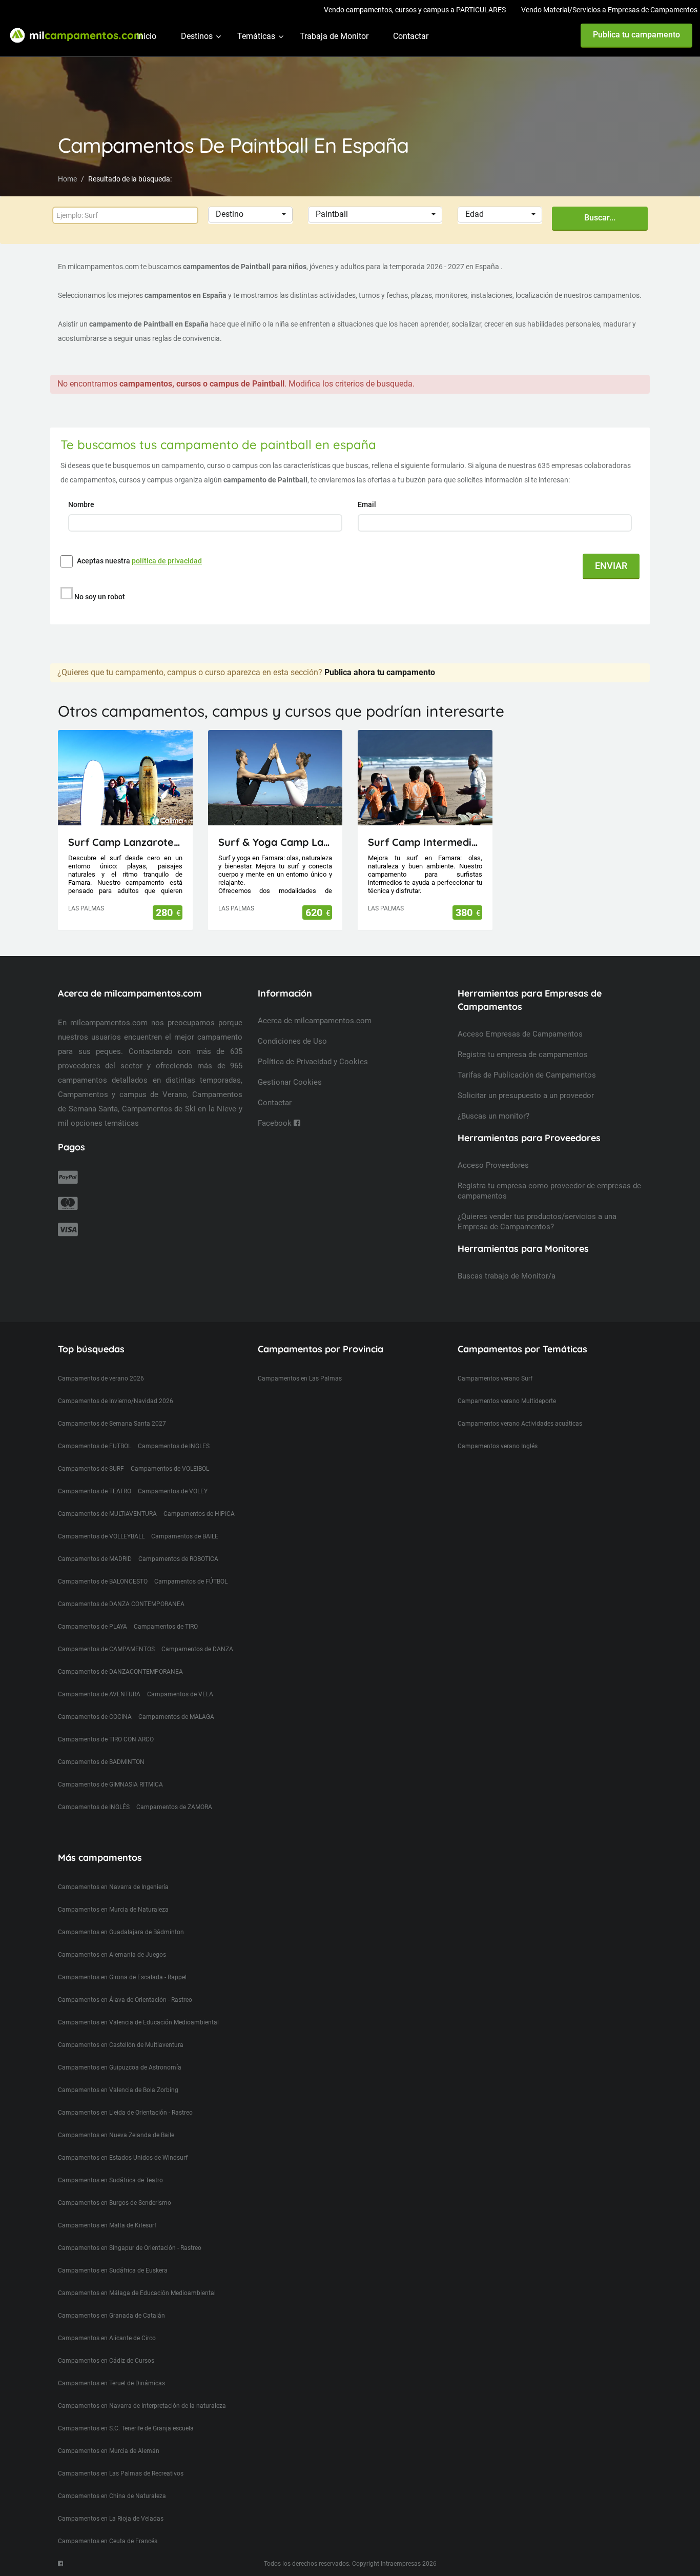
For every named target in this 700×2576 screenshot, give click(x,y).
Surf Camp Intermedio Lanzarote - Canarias (425, 842)
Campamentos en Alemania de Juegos (112, 1955)
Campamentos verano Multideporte (507, 1401)
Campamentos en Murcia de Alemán (109, 2451)
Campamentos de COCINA (95, 1717)
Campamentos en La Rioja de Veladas (111, 2519)
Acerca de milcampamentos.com (315, 1021)
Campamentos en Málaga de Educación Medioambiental (137, 2293)
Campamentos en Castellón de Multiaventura (121, 2045)
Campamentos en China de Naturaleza (112, 2496)
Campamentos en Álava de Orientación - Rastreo (125, 2000)
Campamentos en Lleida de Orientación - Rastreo (125, 2113)
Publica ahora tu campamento (380, 672)
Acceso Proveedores (493, 1165)
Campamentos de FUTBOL (95, 1446)
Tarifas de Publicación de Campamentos (527, 1075)
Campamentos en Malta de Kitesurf (107, 2225)
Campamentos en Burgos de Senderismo (115, 2203)
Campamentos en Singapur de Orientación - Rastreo (130, 2248)
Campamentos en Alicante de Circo (107, 2338)
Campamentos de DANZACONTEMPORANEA (120, 1672)
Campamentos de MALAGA (176, 1717)
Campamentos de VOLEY (173, 1491)
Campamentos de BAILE (185, 1536)
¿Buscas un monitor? (493, 1116)
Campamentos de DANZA (197, 1649)
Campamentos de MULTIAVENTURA (107, 1514)
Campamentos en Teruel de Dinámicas (111, 2383)
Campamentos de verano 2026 (101, 1378)
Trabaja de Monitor (334, 36)
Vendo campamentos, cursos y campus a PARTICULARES (415, 10)
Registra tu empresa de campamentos (523, 1054)
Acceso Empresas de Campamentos (520, 1034)
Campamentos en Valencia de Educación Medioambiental (138, 2022)
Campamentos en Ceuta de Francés (108, 2541)
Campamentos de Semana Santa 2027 (112, 1424)
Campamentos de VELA (180, 1694)
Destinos (197, 36)
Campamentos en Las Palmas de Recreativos (121, 2473)
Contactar (411, 36)
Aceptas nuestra (139, 561)
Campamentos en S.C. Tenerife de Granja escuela (126, 2428)
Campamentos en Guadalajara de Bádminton (121, 1932)
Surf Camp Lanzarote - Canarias (125, 842)
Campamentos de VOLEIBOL (170, 1469)
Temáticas (256, 36)
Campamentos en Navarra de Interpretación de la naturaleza (142, 2406)
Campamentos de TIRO (166, 1627)
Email (368, 504)
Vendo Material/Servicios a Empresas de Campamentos (609, 10)
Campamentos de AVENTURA (99, 1694)
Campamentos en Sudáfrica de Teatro (110, 2180)
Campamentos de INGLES (174, 1446)
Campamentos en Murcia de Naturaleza (113, 1910)
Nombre (82, 504)
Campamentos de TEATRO (95, 1491)
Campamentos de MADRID (95, 1559)
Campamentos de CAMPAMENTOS (106, 1649)
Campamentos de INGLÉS (94, 1807)
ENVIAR (611, 566)
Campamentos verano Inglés (498, 1446)
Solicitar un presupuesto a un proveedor (526, 1096)
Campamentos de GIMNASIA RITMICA (110, 1784)
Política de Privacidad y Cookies (313, 1062)
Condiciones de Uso (292, 1041)
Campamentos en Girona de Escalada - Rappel (122, 1977)
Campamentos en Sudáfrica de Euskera (113, 2270)
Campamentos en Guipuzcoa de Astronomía (120, 2067)
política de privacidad (167, 561)
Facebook (276, 1123)
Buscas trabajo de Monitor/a (507, 1276)
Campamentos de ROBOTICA (178, 1559)
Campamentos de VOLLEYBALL (101, 1536)
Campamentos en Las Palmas (300, 1378)
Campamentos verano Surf (495, 1378)
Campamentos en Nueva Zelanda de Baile (116, 2135)
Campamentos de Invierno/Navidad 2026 (116, 1401)
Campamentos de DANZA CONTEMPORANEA (121, 1604)
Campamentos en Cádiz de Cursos (106, 2361)
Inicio (147, 36)
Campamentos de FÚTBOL (191, 1581)
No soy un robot (100, 597)
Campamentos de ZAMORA (174, 1807)
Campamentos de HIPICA (199, 1514)
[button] (250, 215)
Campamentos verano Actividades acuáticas (520, 1424)
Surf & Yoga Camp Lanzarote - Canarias (275, 842)
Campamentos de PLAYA (92, 1627)
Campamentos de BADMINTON (101, 1762)
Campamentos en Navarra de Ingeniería (113, 1887)
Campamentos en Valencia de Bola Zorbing (118, 2090)
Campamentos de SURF (91, 1469)
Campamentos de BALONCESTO (103, 1581)
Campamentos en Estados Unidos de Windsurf (123, 2158)
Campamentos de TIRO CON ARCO (106, 1739)
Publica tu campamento (636, 35)
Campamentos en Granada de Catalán (111, 2316)
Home (67, 179)
